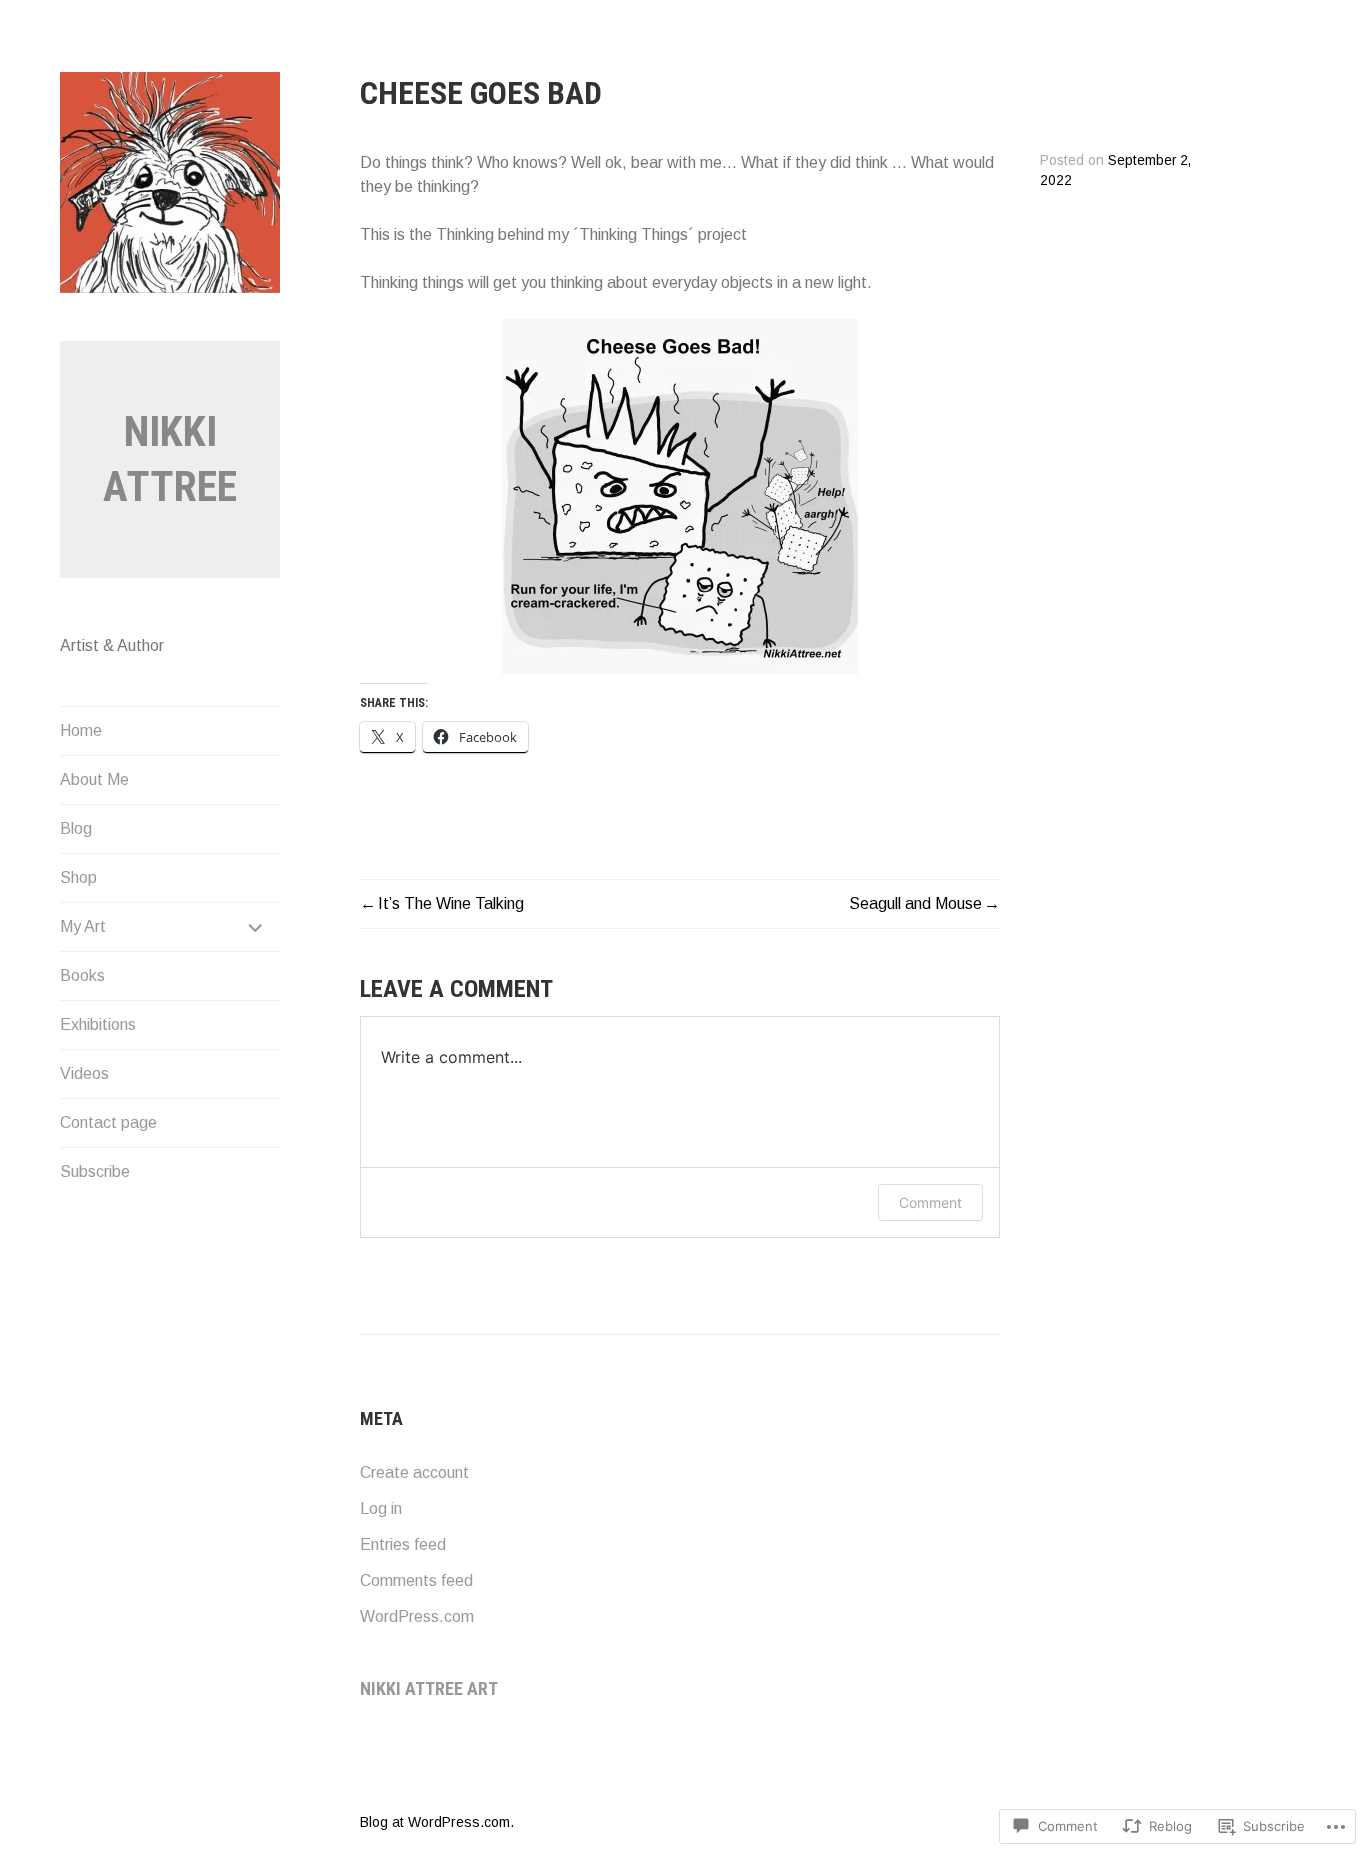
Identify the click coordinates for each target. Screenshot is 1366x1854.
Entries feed (403, 1544)
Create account (414, 1472)
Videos (84, 1073)
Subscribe (95, 1171)
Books (82, 975)
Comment (930, 1202)
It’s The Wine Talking (451, 903)
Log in (381, 1508)
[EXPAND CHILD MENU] (256, 927)
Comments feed (416, 1580)
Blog (76, 828)
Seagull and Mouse (915, 903)
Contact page (108, 1122)
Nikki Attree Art (429, 1688)
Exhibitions (98, 1024)
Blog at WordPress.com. (437, 1822)
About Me (94, 779)
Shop (78, 877)
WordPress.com (417, 1616)
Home (81, 730)
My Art (83, 926)
